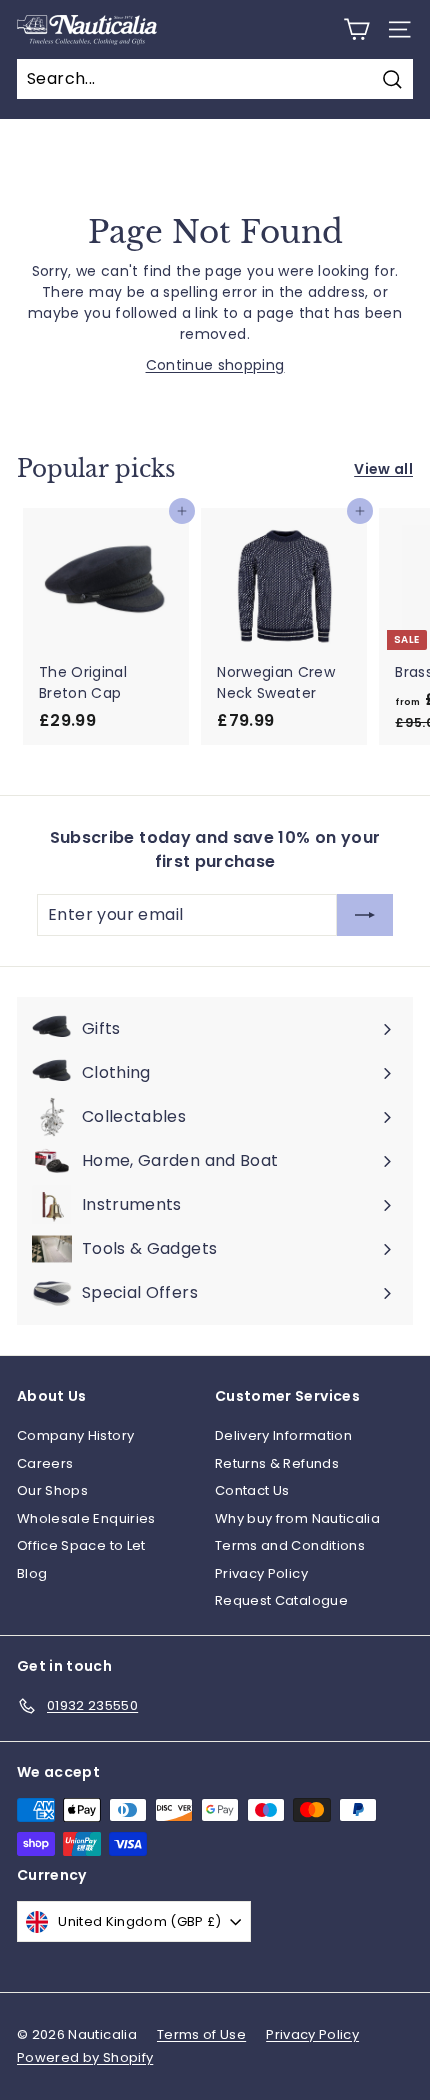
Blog (32, 1573)
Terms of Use (201, 2034)
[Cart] (356, 29)
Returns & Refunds (277, 1463)
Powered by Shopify (85, 2057)
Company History (75, 1435)
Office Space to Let (81, 1545)
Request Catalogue (281, 1600)
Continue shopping (215, 365)
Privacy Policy (261, 1573)
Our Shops (52, 1490)
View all (383, 469)
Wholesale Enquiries (86, 1518)
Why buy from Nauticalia (297, 1518)
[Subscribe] (365, 915)
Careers (45, 1463)
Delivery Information (283, 1435)
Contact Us (252, 1490)
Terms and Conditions (290, 1545)
